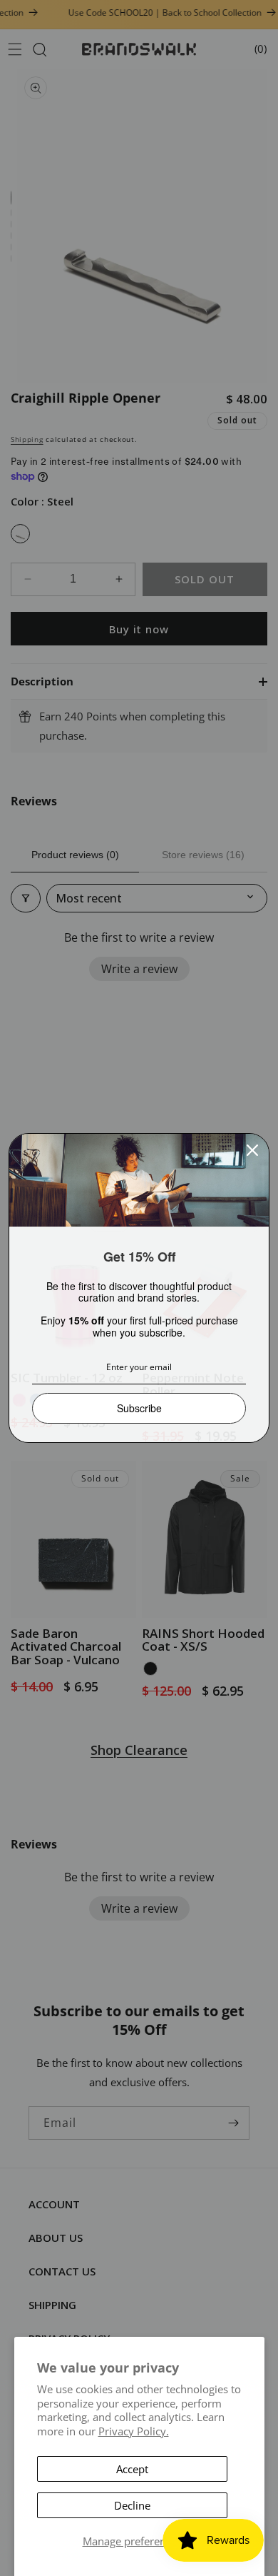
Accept (132, 2469)
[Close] (252, 1150)
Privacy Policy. (134, 2431)
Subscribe (139, 1408)
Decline (132, 2505)
